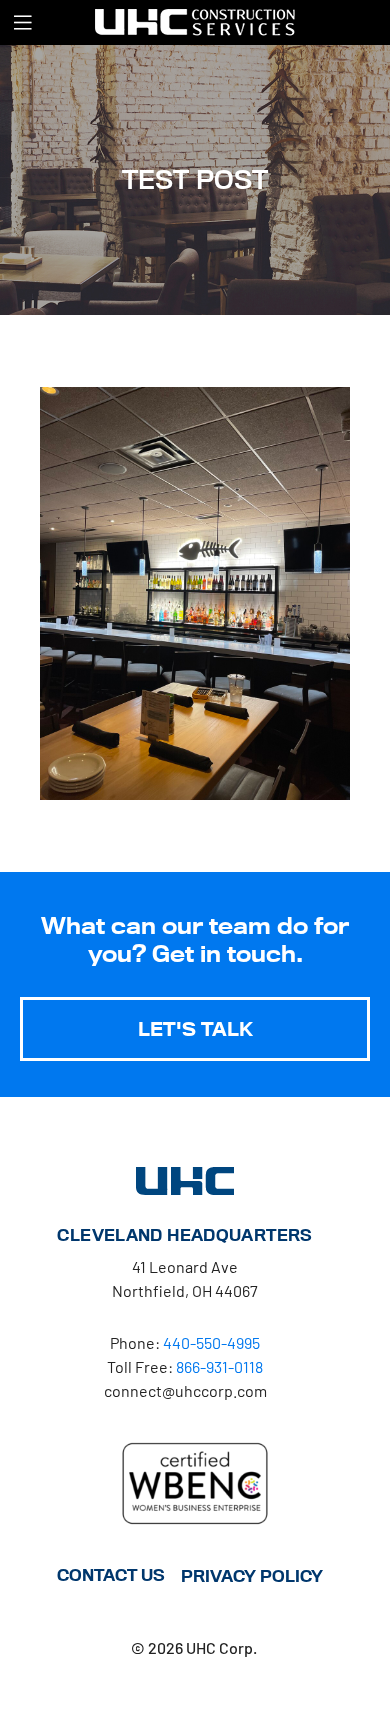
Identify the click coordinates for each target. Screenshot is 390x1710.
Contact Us (111, 1575)
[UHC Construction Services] (195, 22)
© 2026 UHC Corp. (194, 1647)
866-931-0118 (219, 1366)
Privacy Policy (252, 1576)
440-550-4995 (211, 1342)
